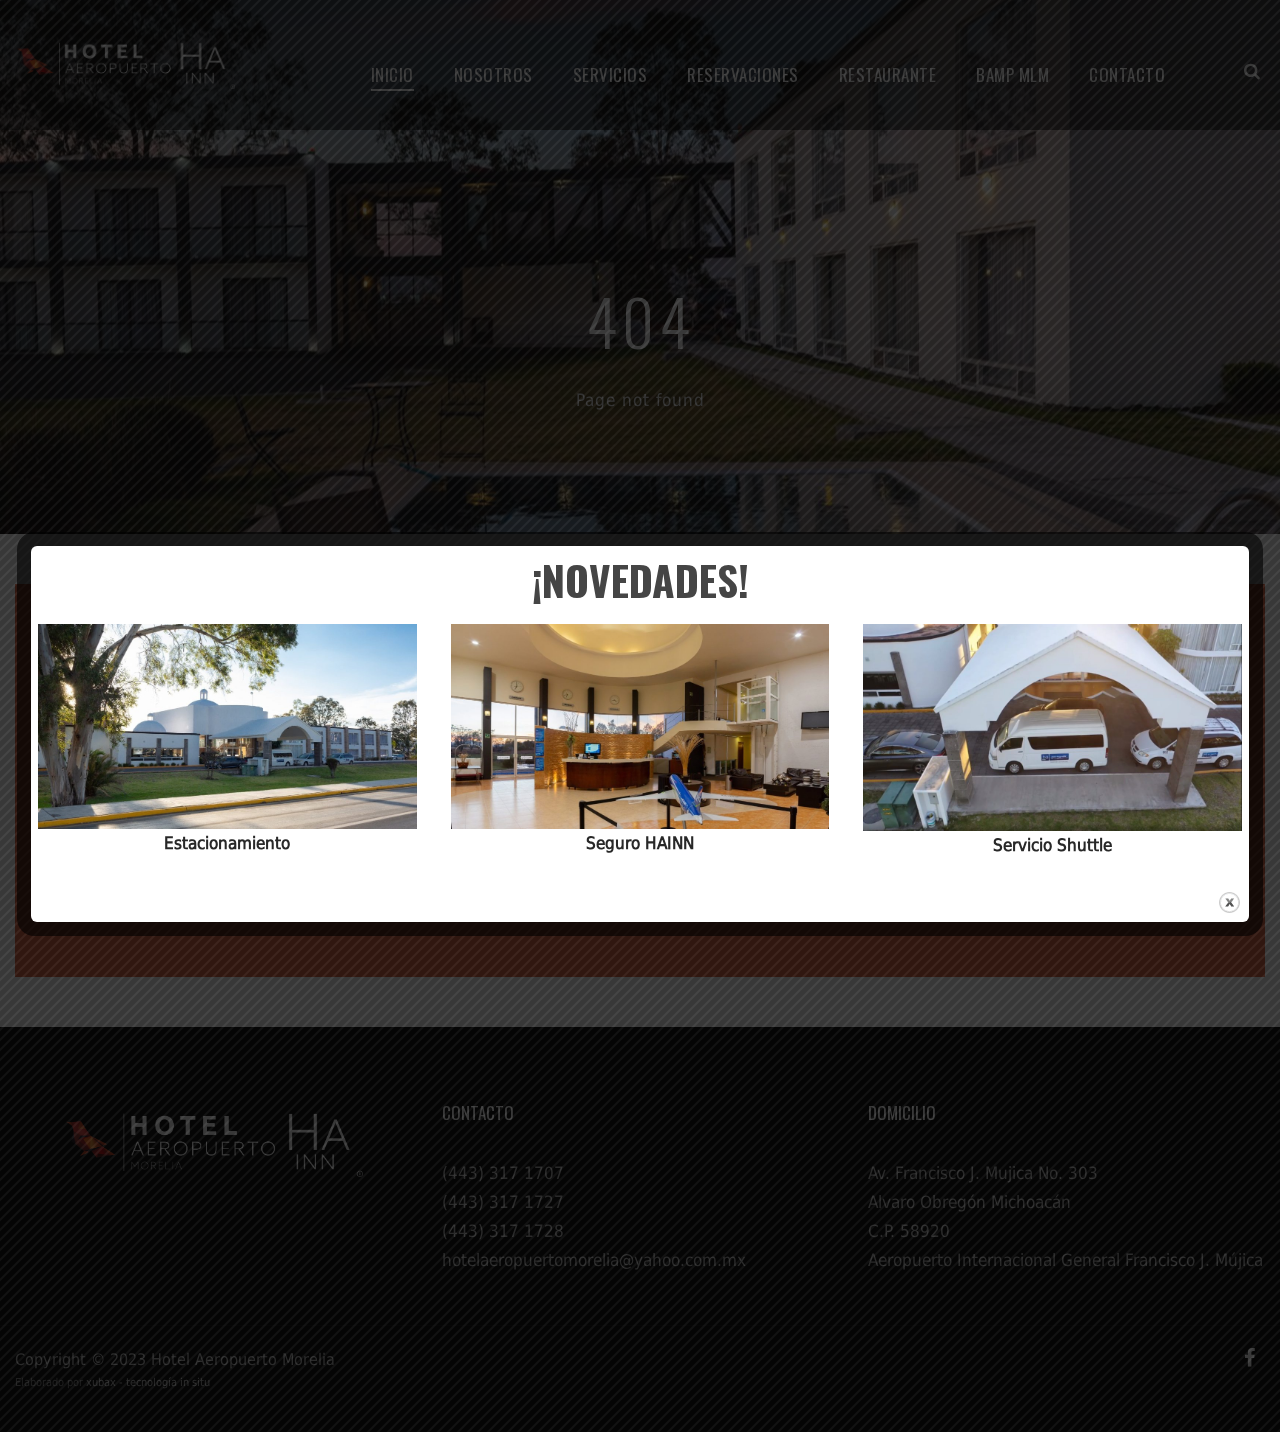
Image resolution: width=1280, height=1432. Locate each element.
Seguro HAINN (640, 843)
